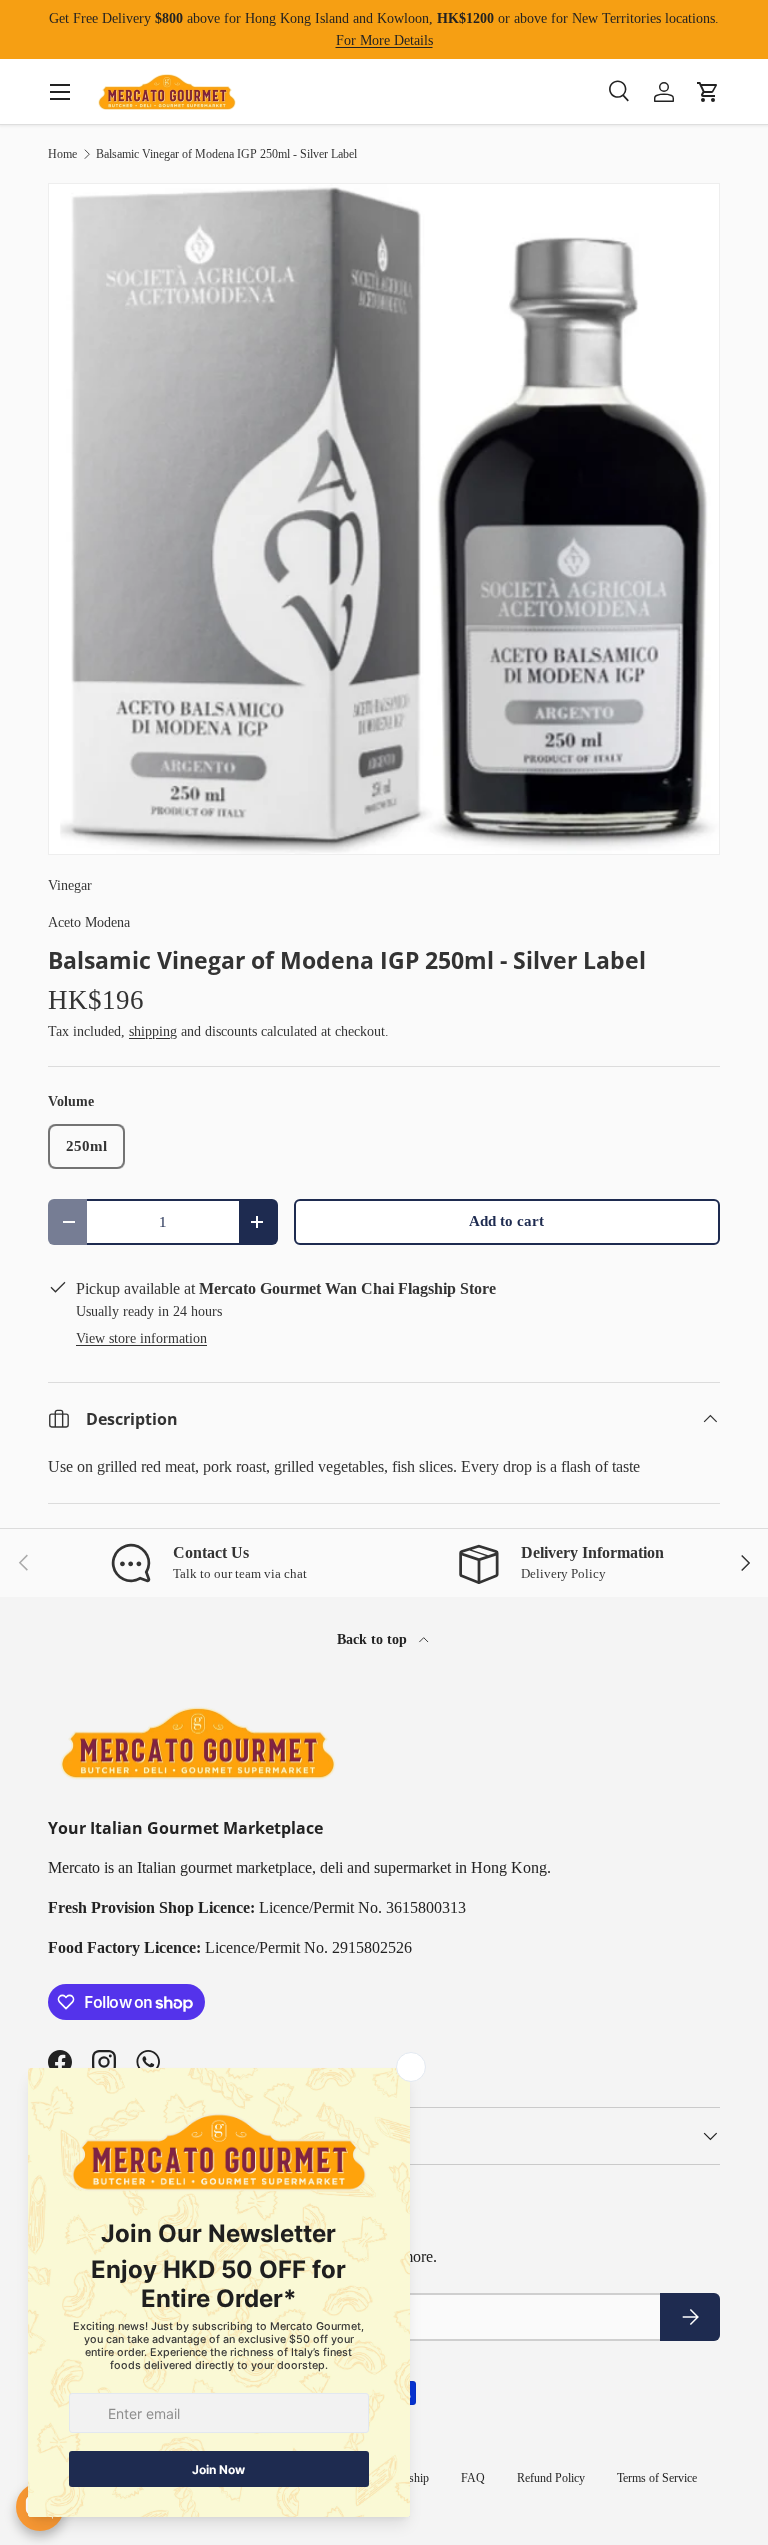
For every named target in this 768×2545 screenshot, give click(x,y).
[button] (708, 92)
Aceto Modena (89, 922)
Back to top (374, 1639)
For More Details (384, 40)
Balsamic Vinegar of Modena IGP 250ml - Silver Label (226, 154)
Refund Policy (551, 2478)
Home (62, 154)
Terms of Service (657, 2478)
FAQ (473, 2478)
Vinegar (70, 885)
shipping (153, 1031)
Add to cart (506, 1221)
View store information (141, 1338)
